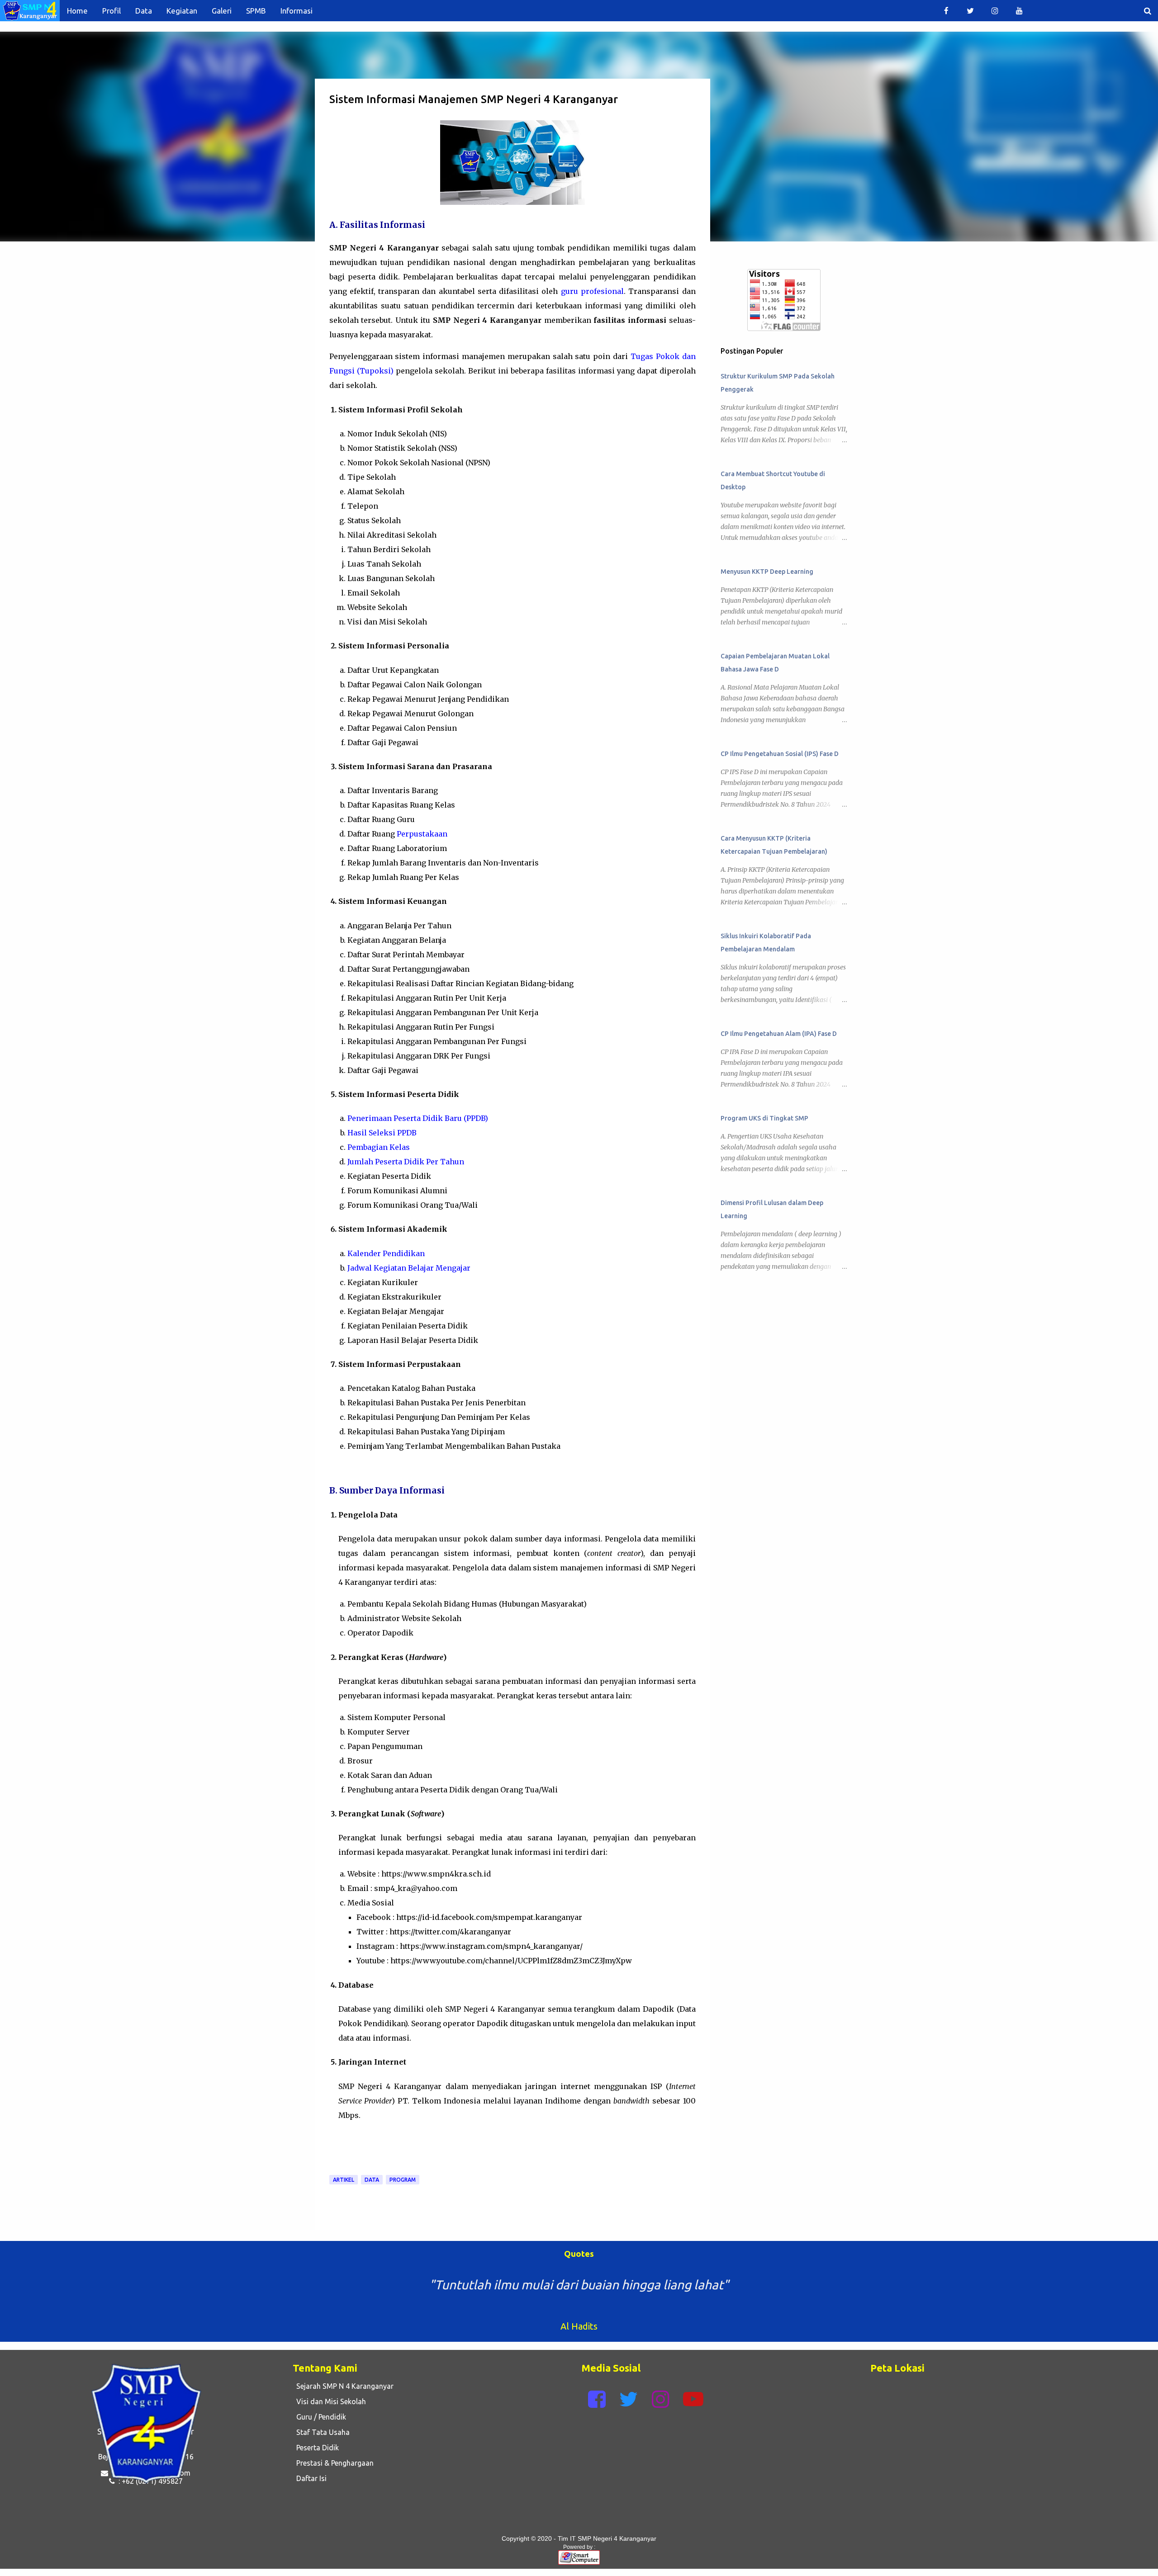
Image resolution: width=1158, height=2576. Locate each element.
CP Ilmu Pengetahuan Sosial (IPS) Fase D (780, 754)
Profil (112, 11)
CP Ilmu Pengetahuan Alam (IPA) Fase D (779, 1034)
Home (77, 11)
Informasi (297, 11)
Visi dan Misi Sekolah (329, 2401)
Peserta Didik (316, 2448)
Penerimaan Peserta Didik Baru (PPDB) (418, 1118)
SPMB (256, 11)
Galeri (222, 11)
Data (144, 11)
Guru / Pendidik (319, 2417)
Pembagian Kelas (379, 1147)
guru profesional (592, 291)
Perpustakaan (422, 834)
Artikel (344, 2180)
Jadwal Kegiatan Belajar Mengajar (409, 1268)
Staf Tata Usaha (321, 2432)
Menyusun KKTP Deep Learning (767, 572)
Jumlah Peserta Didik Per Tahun (406, 1162)
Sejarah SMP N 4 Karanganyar (343, 2386)
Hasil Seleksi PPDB (382, 1133)
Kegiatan (182, 11)
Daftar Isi (310, 2478)
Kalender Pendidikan (386, 1253)
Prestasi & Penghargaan (333, 2463)
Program (403, 2180)
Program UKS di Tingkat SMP (764, 1118)
